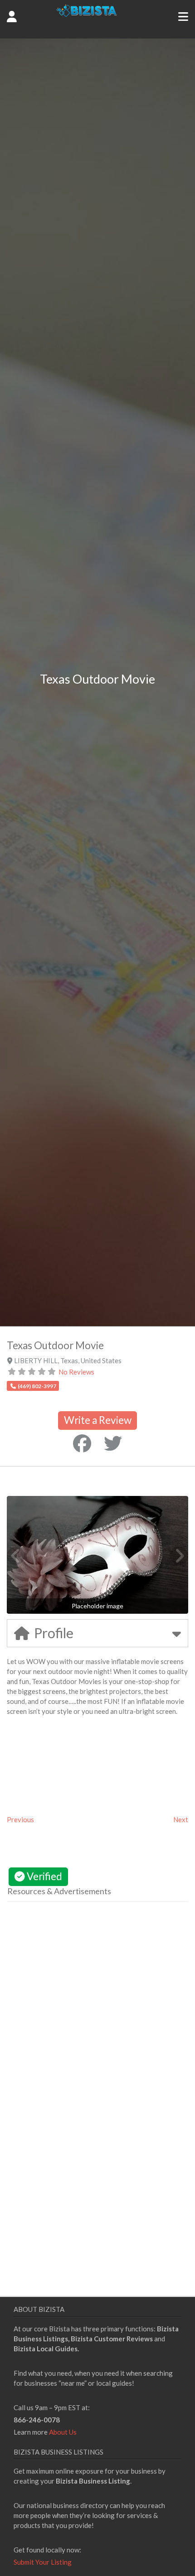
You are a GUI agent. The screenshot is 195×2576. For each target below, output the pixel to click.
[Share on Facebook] (82, 1443)
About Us (63, 2432)
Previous (20, 1819)
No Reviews (76, 1372)
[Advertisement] (83, 1994)
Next (181, 1819)
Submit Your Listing (43, 2562)
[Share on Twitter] (113, 1443)
